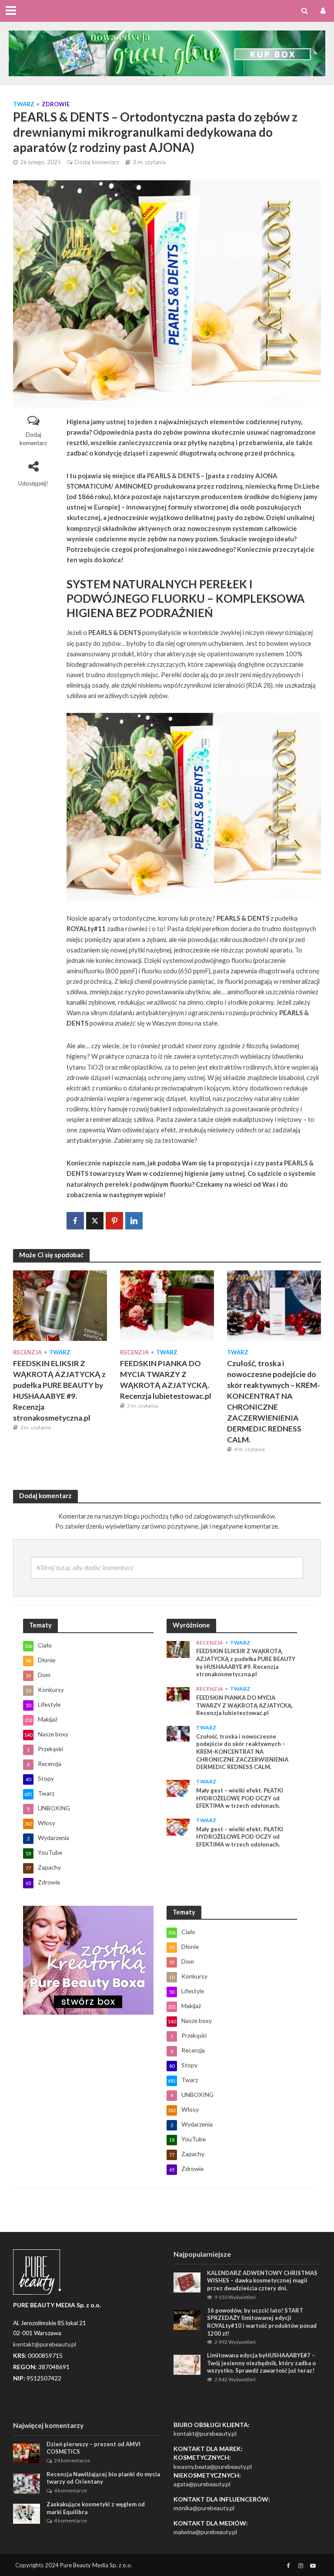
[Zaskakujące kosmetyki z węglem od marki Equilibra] (27, 2513)
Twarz (24, 104)
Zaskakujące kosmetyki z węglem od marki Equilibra (96, 2508)
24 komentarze (72, 2460)
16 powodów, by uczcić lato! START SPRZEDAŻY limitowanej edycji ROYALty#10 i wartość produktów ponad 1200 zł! (262, 2322)
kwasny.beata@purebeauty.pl (213, 2466)
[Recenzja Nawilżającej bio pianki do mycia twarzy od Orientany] (27, 2483)
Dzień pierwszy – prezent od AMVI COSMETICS (94, 2448)
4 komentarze (70, 2490)
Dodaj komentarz (97, 162)
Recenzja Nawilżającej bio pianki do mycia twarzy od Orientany (103, 2478)
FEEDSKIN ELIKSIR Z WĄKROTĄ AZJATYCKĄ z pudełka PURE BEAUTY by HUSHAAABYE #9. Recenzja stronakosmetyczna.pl (59, 1391)
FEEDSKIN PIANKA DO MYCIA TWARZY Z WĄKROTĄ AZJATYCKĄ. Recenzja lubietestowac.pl (166, 1380)
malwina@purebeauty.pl (205, 2532)
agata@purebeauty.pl (202, 2484)
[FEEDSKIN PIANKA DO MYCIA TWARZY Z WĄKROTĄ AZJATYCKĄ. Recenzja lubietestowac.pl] (167, 1305)
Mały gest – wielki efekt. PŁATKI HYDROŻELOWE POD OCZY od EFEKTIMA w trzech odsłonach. (240, 1798)
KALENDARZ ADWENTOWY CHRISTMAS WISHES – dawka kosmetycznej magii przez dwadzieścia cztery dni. (262, 2281)
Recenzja (27, 1352)
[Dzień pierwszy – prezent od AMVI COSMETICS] (27, 2453)
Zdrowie (56, 104)
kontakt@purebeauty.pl (205, 2433)
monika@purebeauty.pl (204, 2508)
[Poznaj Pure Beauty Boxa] (167, 52)
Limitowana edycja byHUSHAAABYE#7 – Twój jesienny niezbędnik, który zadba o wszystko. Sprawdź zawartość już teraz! (261, 2363)
